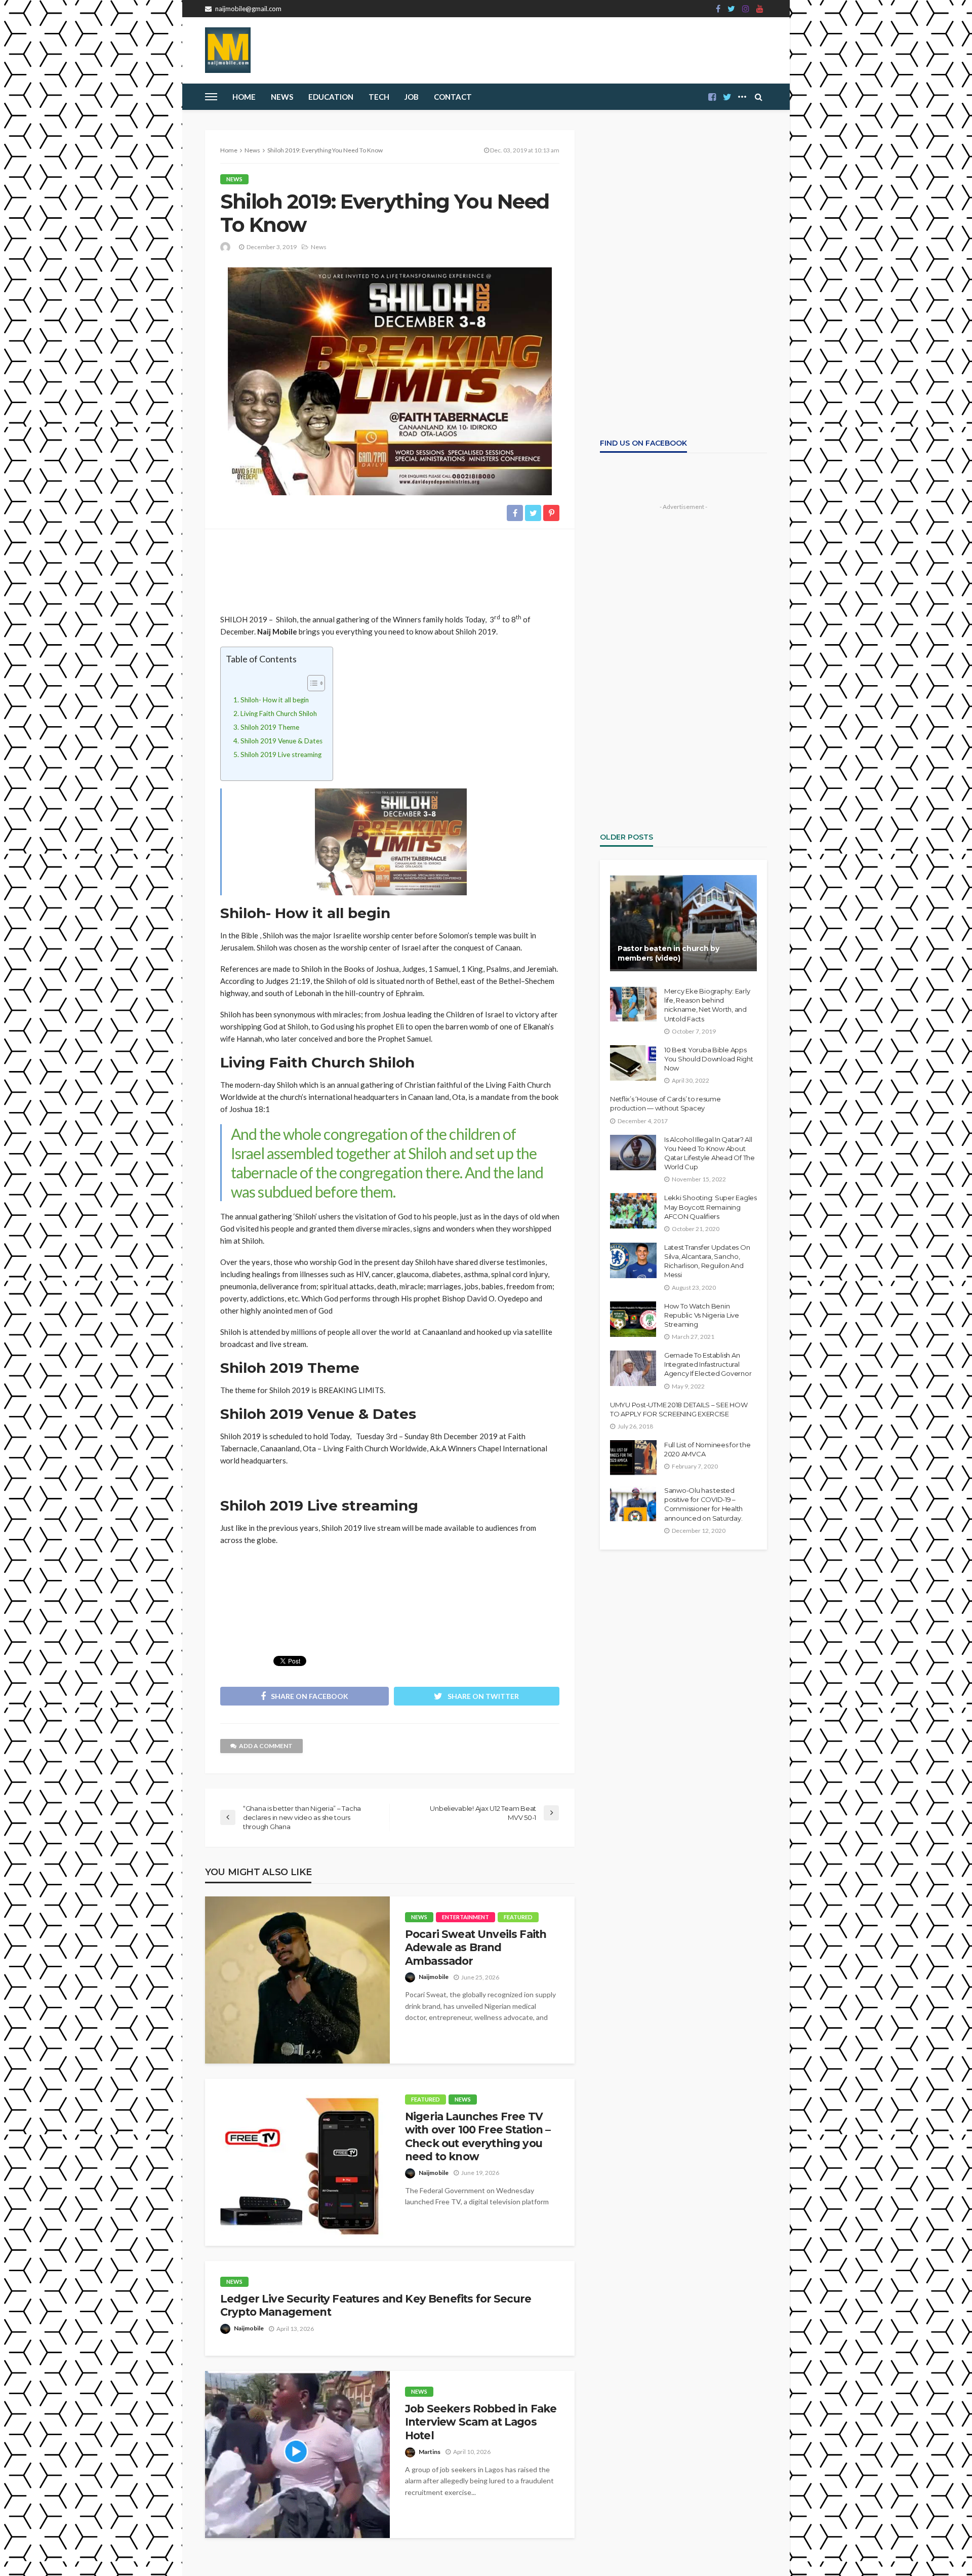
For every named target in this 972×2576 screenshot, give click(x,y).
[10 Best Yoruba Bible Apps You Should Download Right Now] (633, 1063)
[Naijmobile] (228, 50)
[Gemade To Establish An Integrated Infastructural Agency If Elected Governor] (633, 1368)
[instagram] (746, 9)
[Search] (758, 97)
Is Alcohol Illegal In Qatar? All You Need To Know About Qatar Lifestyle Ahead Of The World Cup (710, 1153)
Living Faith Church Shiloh (279, 714)
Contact (453, 97)
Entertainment (465, 1917)
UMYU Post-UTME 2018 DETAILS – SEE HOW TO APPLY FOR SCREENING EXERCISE (679, 1409)
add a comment (266, 1746)
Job (412, 97)
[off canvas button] (211, 97)
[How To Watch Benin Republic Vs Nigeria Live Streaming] (633, 1319)
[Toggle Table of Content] (311, 683)
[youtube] (760, 9)
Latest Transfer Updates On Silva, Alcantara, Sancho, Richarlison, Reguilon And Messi (707, 1261)
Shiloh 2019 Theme (270, 727)
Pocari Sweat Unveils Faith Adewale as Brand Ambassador (476, 1948)
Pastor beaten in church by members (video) (669, 954)
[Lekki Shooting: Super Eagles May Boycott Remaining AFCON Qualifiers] (633, 1211)
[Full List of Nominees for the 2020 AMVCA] (633, 1458)
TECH (379, 97)
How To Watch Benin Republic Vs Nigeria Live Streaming (702, 1315)
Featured (518, 1917)
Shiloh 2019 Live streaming (281, 755)
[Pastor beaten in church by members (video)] (683, 923)
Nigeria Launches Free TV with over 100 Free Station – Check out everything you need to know (478, 2136)
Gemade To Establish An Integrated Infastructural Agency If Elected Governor (708, 1364)
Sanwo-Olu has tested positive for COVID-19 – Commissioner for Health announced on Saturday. (703, 1504)
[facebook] (718, 9)
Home (244, 97)
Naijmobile (434, 1977)
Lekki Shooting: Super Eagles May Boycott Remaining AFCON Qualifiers (711, 1207)
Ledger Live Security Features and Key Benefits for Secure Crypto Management (376, 2305)
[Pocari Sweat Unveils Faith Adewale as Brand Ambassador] (297, 1980)
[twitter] (731, 9)
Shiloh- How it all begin (275, 700)
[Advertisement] (390, 567)
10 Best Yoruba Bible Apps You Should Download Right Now (709, 1059)
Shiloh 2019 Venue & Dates (281, 741)
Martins (430, 2452)
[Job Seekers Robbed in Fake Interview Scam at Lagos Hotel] (297, 2454)
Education (331, 97)
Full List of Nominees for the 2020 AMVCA (707, 1449)
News (282, 97)
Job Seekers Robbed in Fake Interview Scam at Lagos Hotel (481, 2422)
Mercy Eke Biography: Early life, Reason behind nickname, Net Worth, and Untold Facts (707, 1005)
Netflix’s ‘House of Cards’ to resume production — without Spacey (665, 1103)
